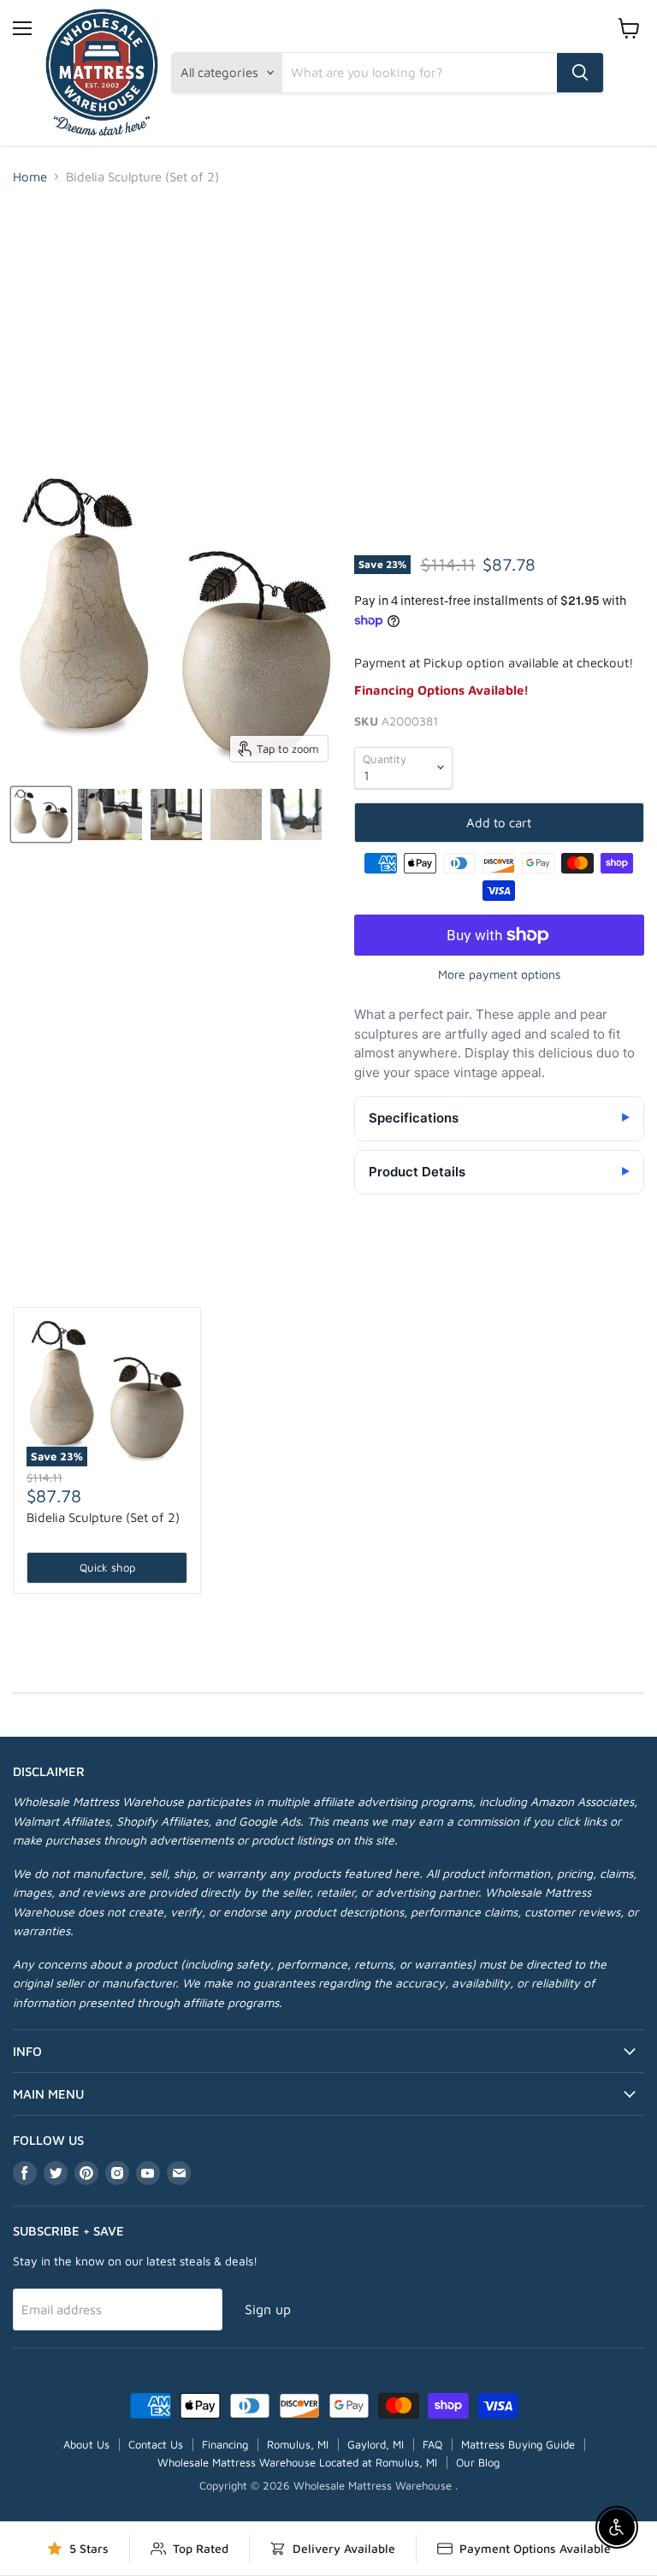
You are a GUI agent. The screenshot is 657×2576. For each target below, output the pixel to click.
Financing (225, 2444)
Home (30, 177)
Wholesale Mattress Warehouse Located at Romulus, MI (297, 2462)
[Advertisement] (328, 328)
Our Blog (478, 2462)
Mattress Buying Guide (518, 2444)
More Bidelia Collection (328, 1279)
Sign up (268, 2309)
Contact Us (156, 2444)
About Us (86, 2444)
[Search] (580, 73)
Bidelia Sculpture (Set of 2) (103, 1517)
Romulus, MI (298, 2444)
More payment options (499, 974)
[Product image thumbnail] (110, 814)
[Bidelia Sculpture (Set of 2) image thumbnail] (41, 814)
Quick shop (107, 1567)
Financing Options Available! (441, 690)
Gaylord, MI (376, 2444)
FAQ (432, 2444)
